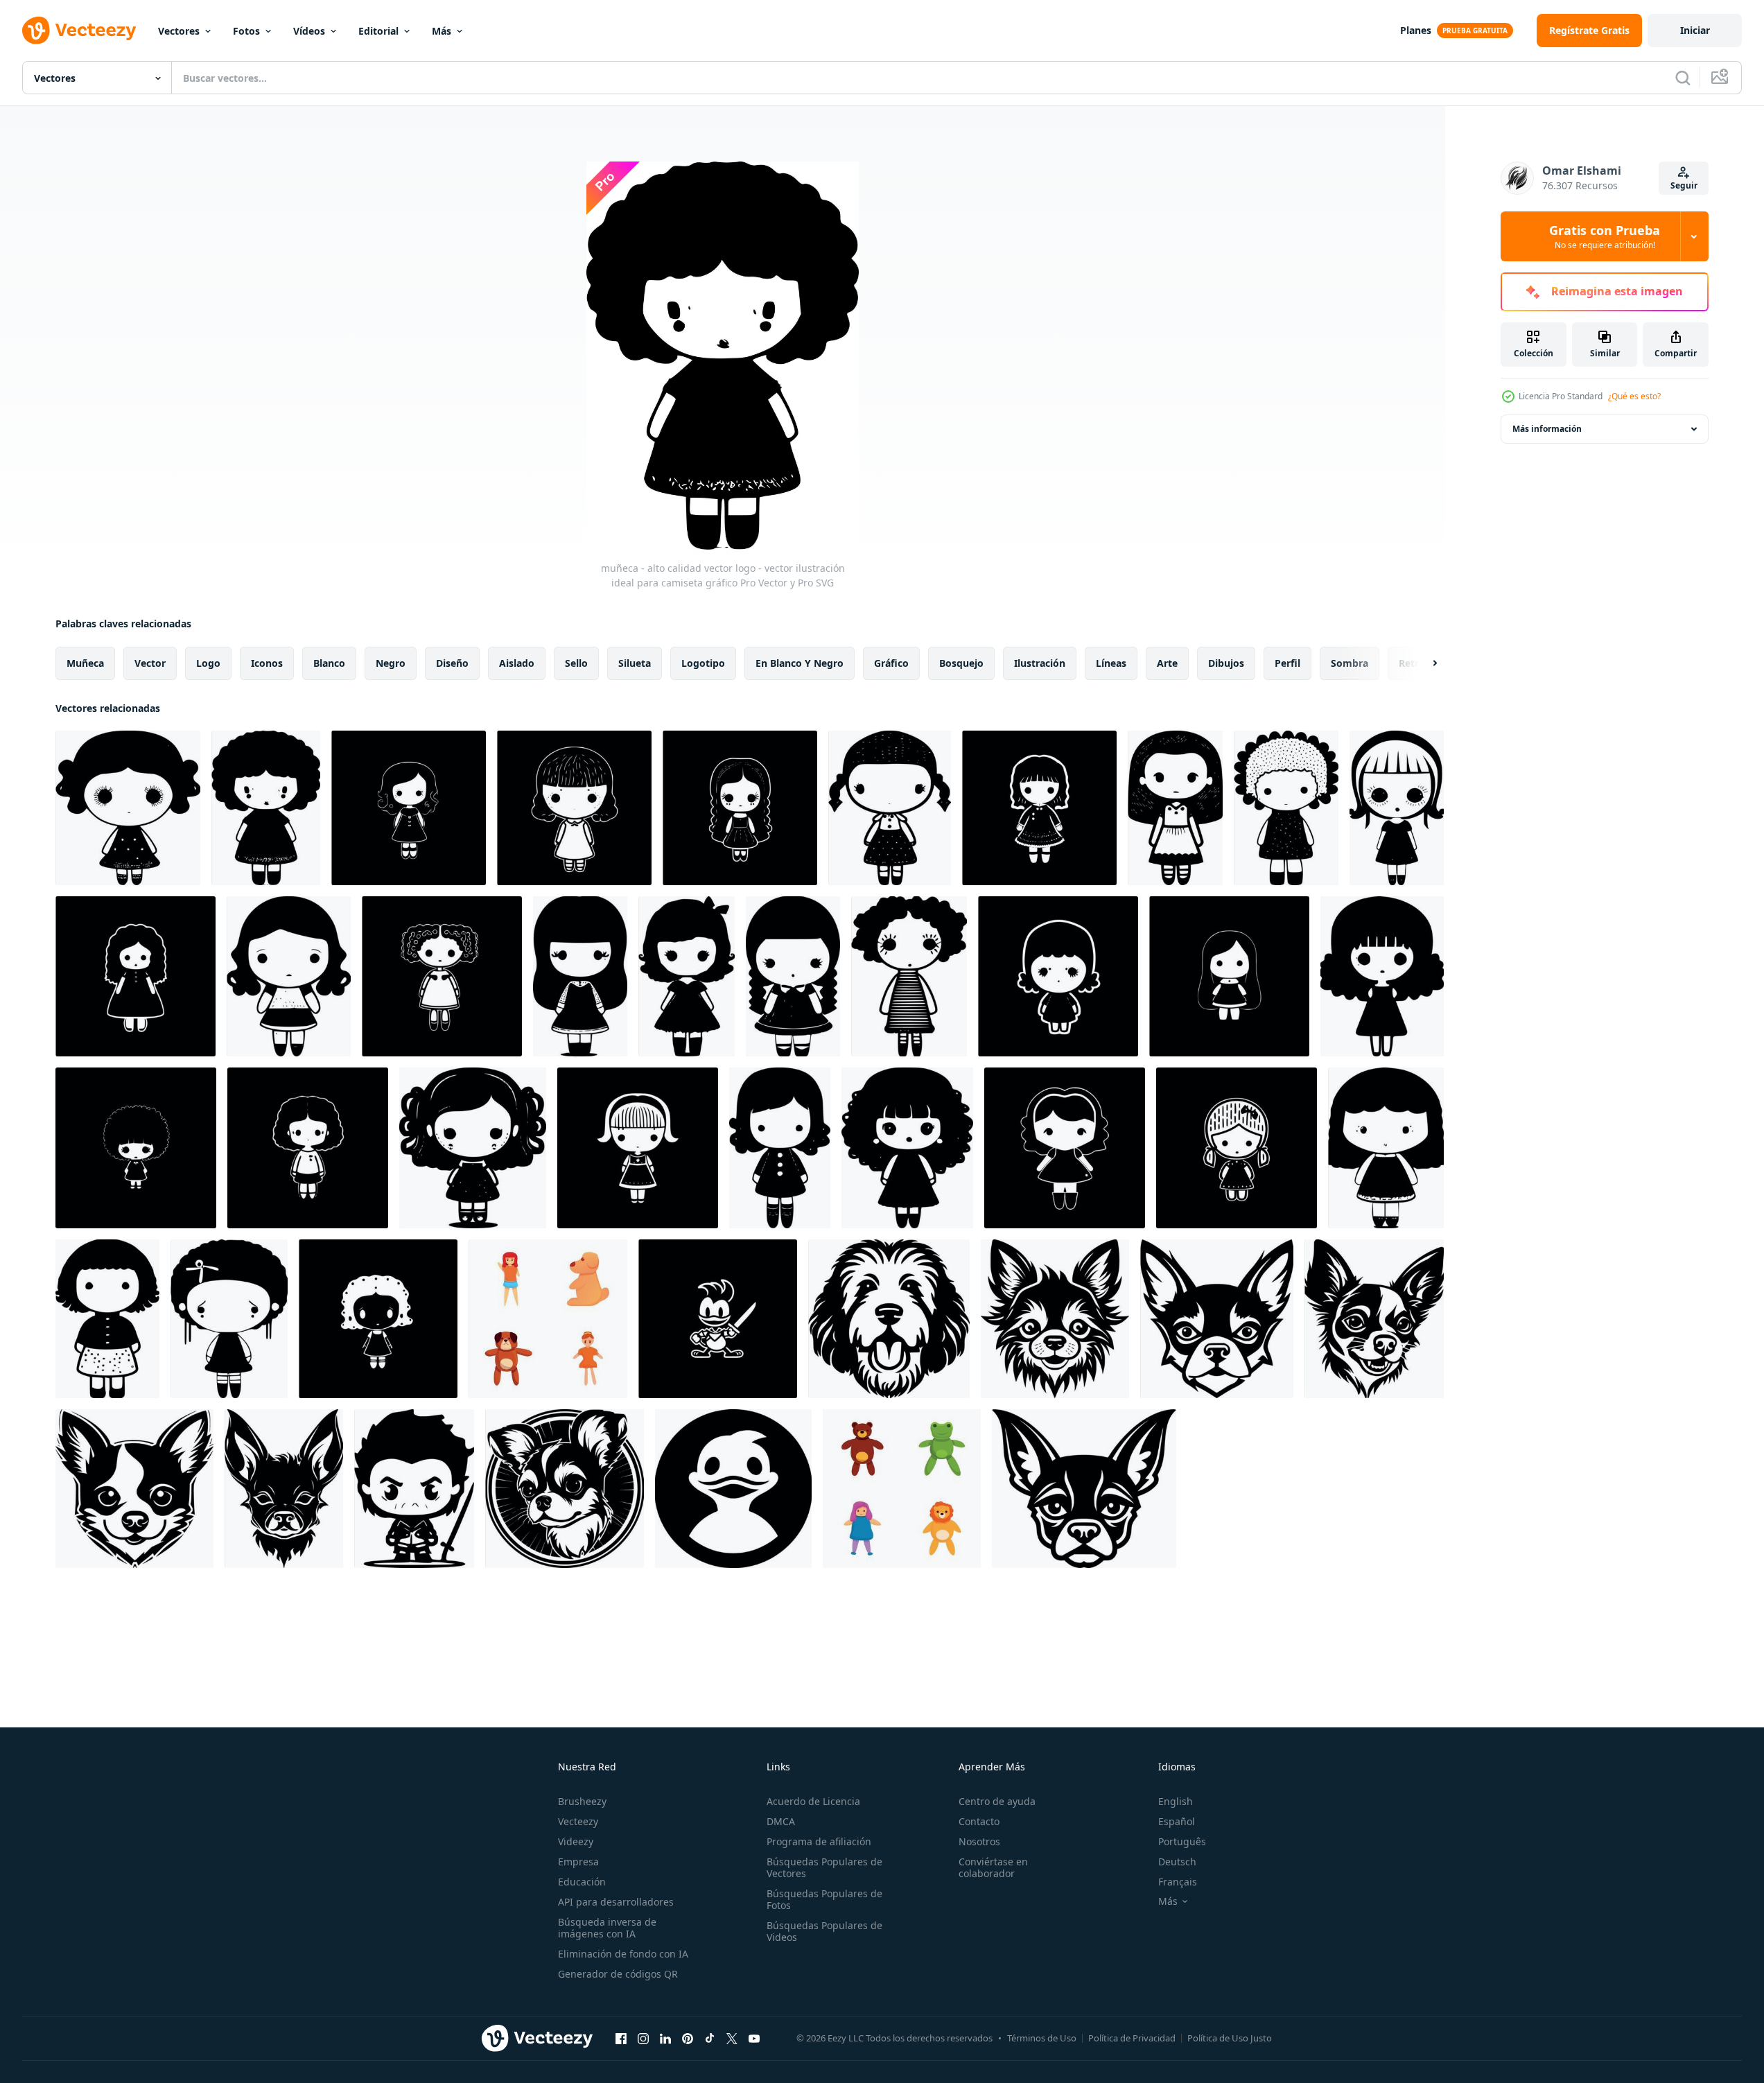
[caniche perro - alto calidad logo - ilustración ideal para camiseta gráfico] (889, 1319)
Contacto (979, 1821)
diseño (452, 663)
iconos (267, 663)
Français (1178, 1882)
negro (391, 663)
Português (1182, 1841)
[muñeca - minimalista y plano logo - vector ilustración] (1175, 808)
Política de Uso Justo (1230, 2038)
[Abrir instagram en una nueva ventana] (643, 2038)
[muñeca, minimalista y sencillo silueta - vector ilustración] (1397, 808)
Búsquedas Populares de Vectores (824, 1867)
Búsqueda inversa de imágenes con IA (607, 1928)
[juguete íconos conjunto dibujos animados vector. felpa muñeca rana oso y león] (902, 1489)
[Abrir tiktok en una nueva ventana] (710, 2038)
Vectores (179, 31)
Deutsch (1177, 1862)
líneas (1111, 663)
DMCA (781, 1821)
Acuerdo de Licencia (813, 1801)
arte (1167, 663)
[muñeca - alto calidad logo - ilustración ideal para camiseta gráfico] (1229, 976)
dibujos (1226, 663)
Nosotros (979, 1841)
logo (208, 663)
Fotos (246, 31)
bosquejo (961, 663)
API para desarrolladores (616, 1902)
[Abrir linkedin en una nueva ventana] (665, 2038)
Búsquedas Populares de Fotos (824, 1899)
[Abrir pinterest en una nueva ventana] (688, 2038)
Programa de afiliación (819, 1841)
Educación (582, 1882)
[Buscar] (1683, 78)
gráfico (891, 663)
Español (1177, 1821)
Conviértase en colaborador (993, 1867)
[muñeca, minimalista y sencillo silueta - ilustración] (1065, 1148)
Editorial (378, 31)
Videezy (576, 1841)
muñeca (85, 663)
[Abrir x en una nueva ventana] (732, 2038)
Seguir (1684, 185)
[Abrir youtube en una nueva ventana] (754, 2038)
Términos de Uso (1042, 2038)
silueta (635, 663)
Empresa (578, 1862)
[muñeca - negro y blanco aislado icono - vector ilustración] (1039, 808)
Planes (1416, 30)
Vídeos (309, 31)
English (1176, 1801)
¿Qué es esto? (1634, 396)
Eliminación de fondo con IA (623, 1954)
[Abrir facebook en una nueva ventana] (621, 2038)
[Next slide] (1423, 663)
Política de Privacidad (1132, 2038)
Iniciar (1695, 30)
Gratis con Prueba (1605, 236)
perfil (1287, 663)
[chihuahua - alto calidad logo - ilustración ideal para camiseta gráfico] (1055, 1319)
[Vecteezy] (79, 30)
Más (442, 31)
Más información (1547, 429)
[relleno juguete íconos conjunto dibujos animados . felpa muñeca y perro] (548, 1319)
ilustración (1040, 663)
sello (576, 663)
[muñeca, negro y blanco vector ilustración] (740, 808)
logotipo (703, 663)
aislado (517, 663)
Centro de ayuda (997, 1801)
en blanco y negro (800, 663)
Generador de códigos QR (618, 1974)
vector (150, 663)
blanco (329, 663)
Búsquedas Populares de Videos (824, 1931)
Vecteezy (578, 1821)
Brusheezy (582, 1801)
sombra (1350, 663)
